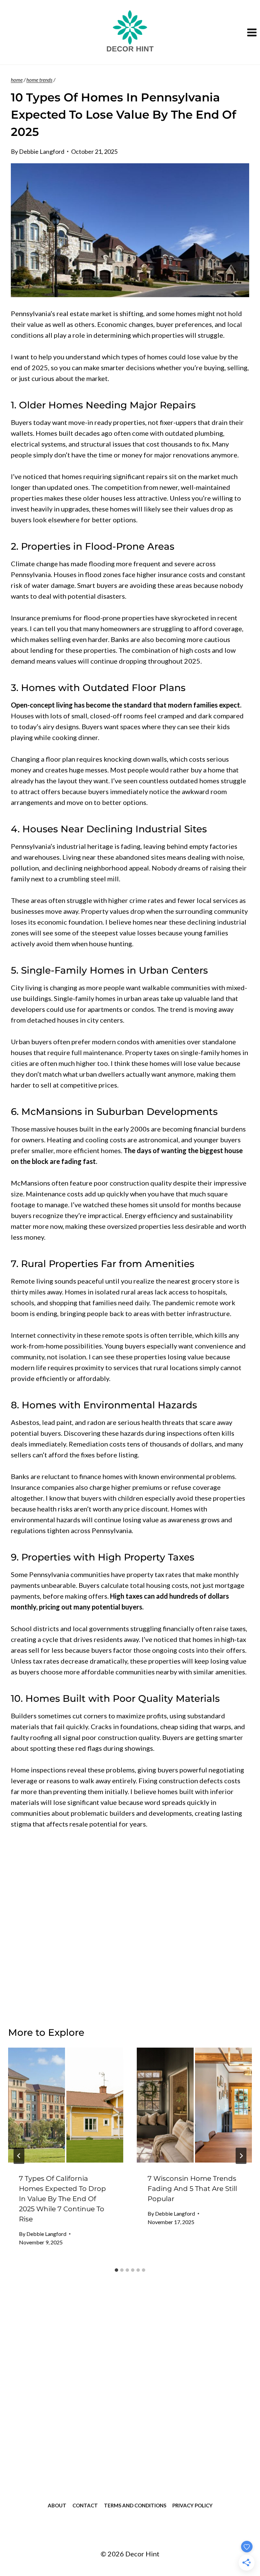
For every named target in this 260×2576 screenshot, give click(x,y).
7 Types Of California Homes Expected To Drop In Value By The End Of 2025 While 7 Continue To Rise (62, 2199)
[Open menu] (252, 32)
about (57, 2505)
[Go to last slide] (19, 2156)
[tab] (116, 2270)
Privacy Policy (192, 2505)
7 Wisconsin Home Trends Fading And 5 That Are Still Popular (192, 2189)
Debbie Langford (42, 151)
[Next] (241, 2156)
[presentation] (66, 2105)
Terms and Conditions (135, 2505)
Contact (85, 2505)
